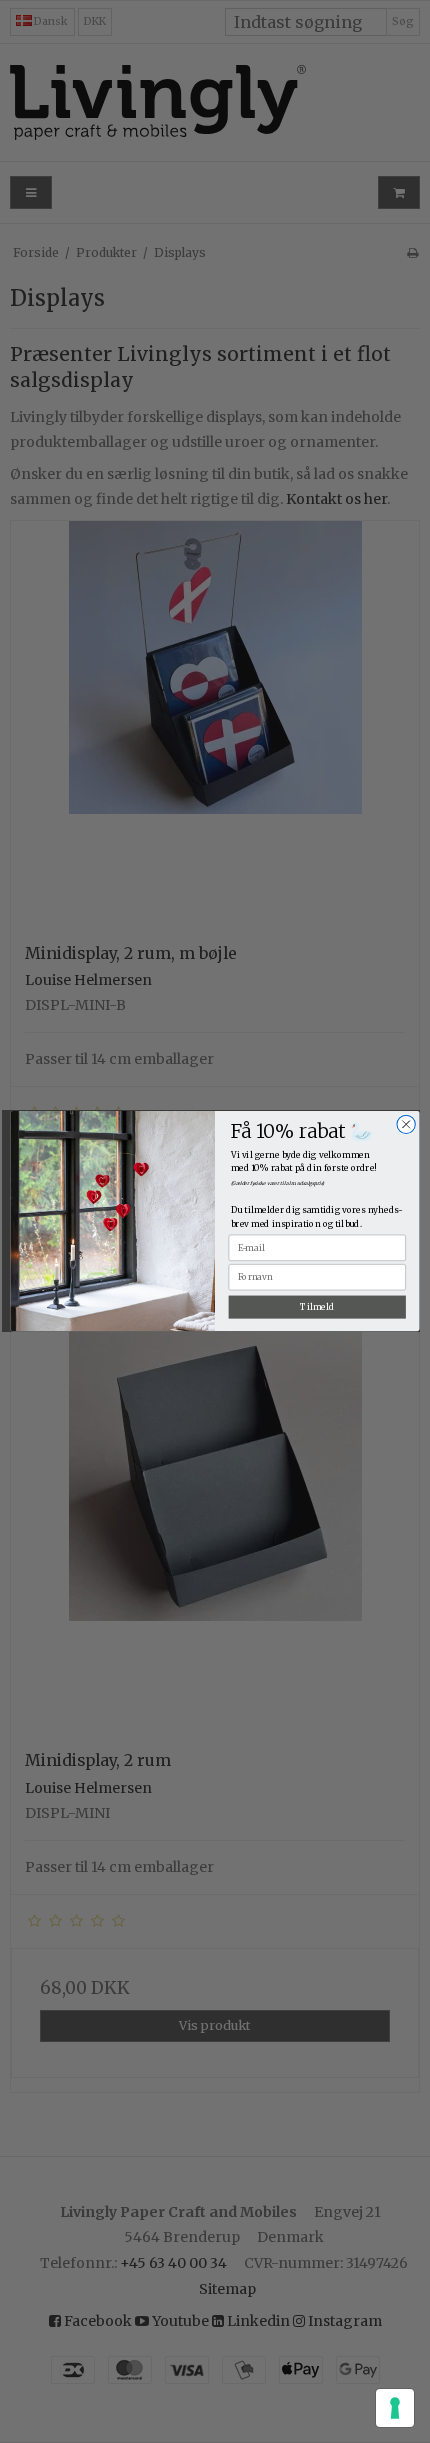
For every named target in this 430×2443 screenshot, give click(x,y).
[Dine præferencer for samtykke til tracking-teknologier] (395, 2408)
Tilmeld (317, 1307)
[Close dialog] (406, 1124)
